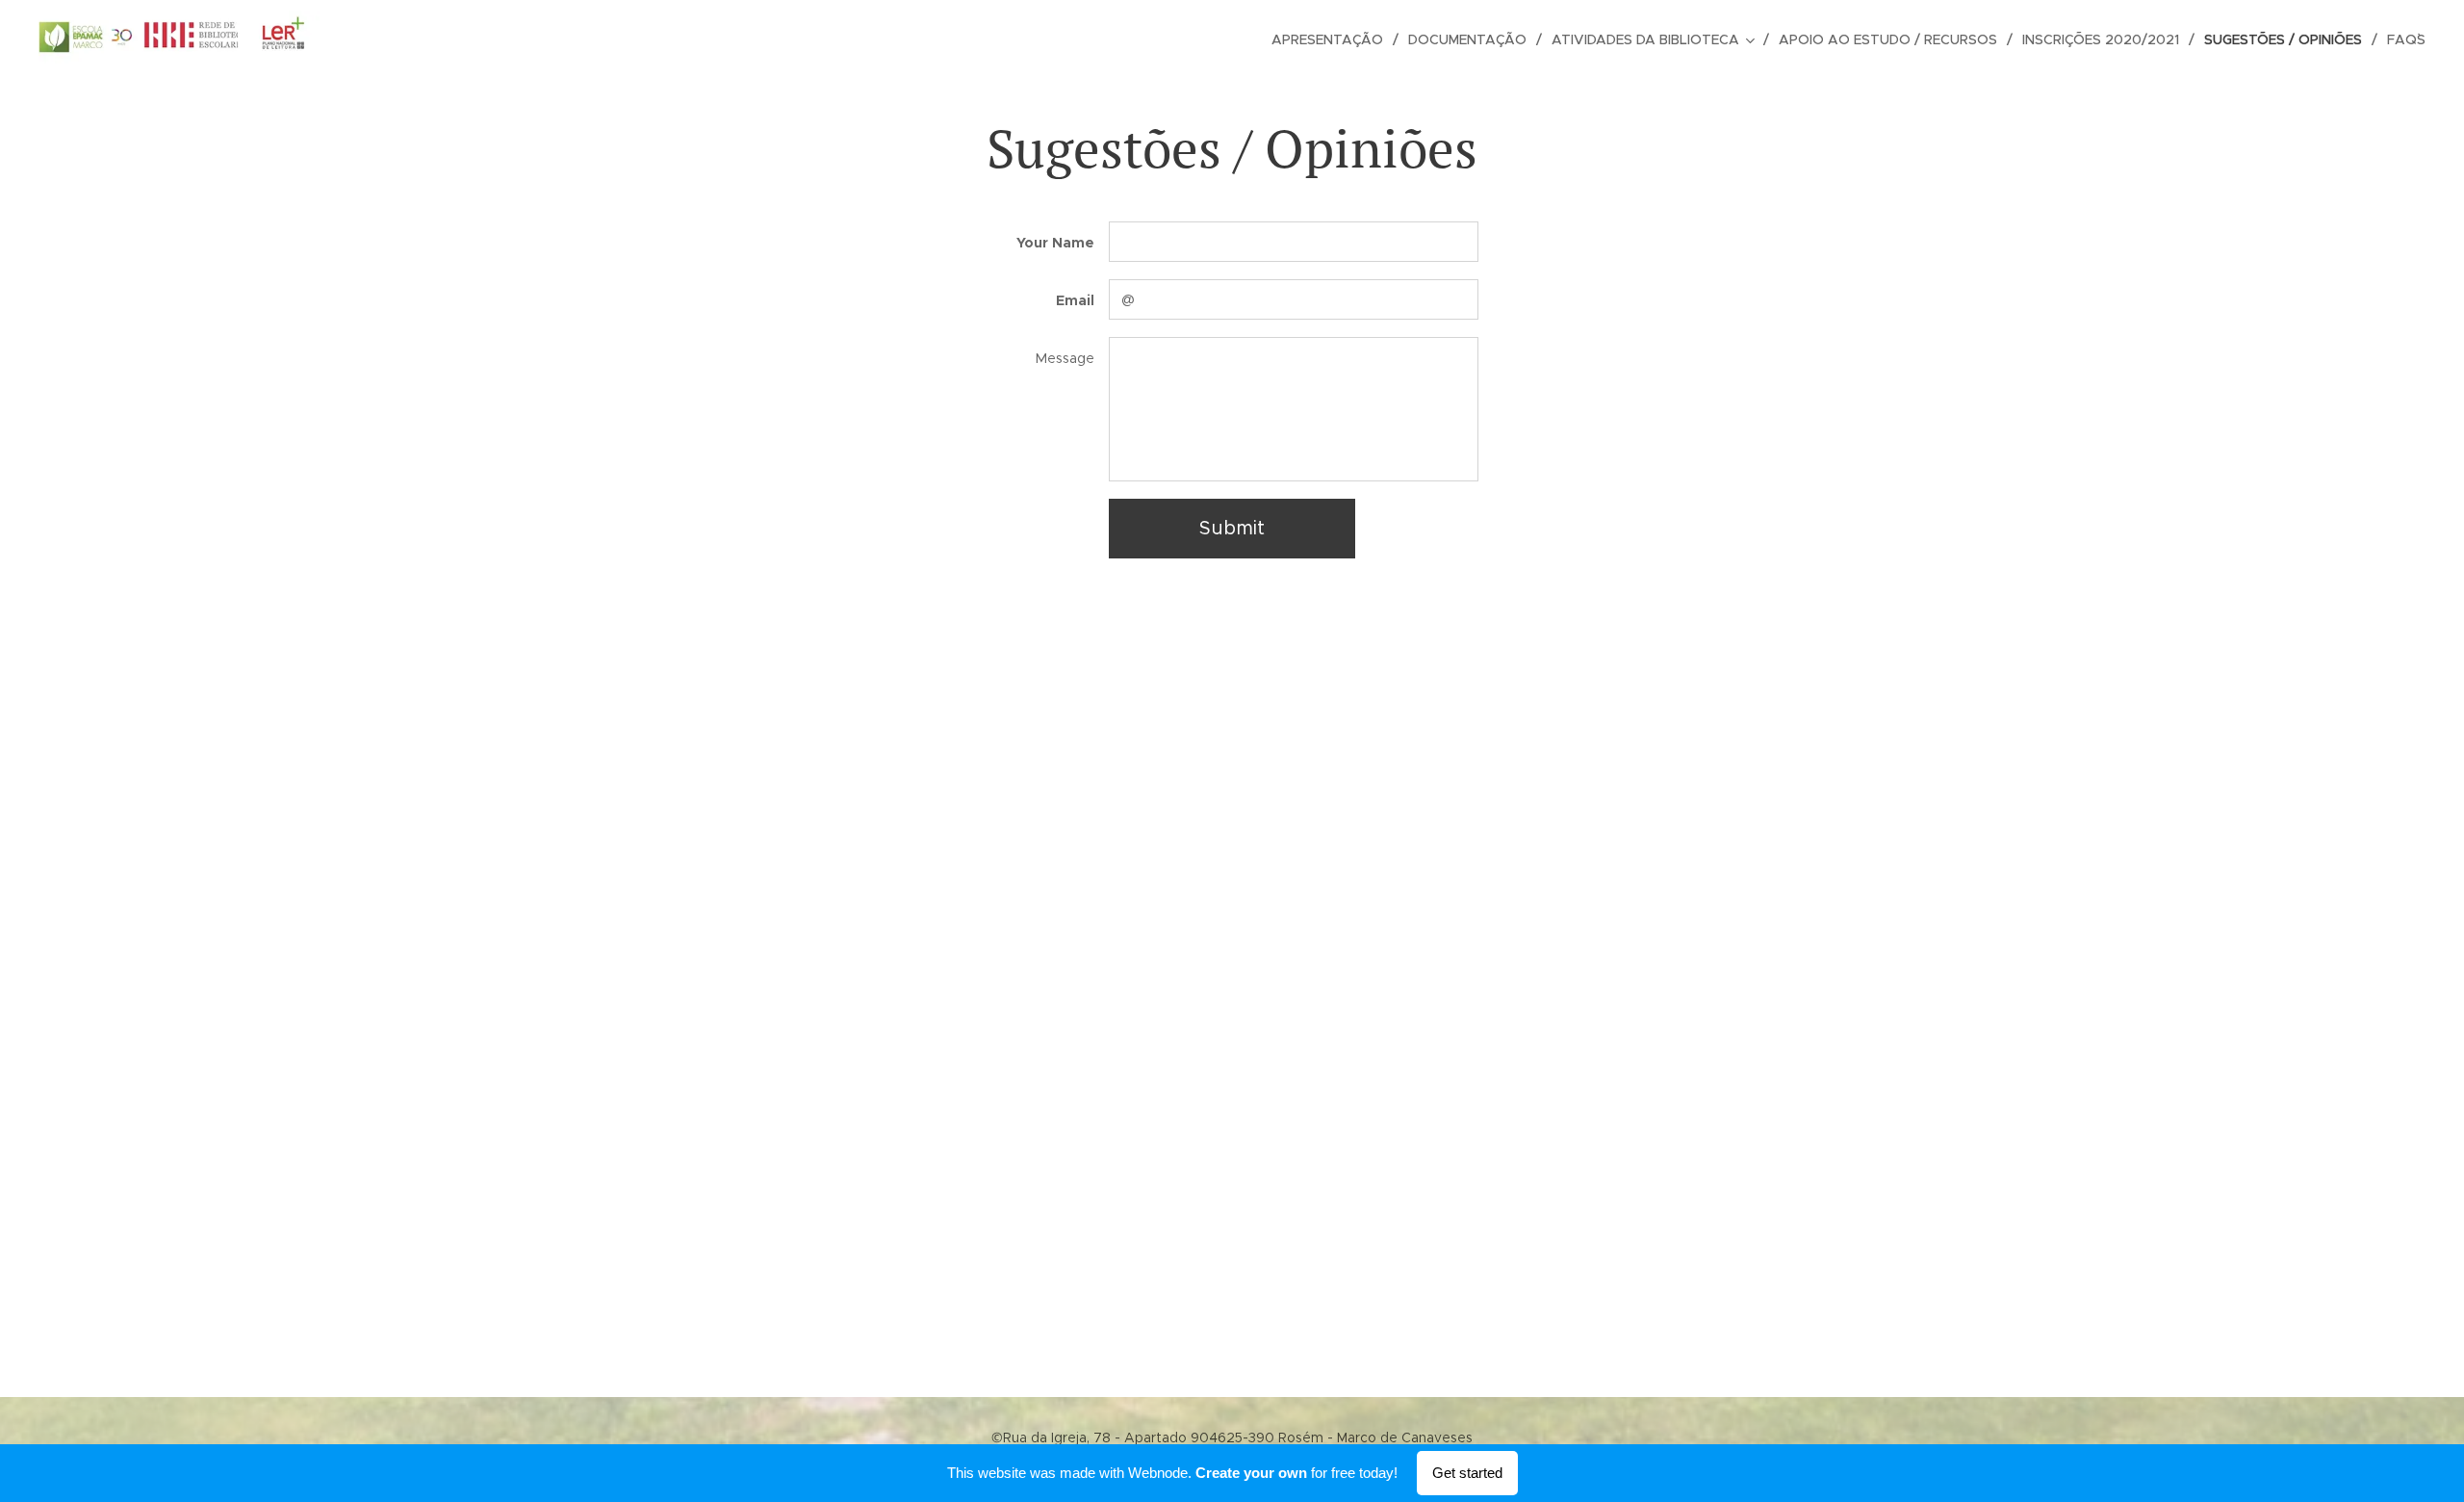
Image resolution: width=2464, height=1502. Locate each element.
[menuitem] (1333, 39)
